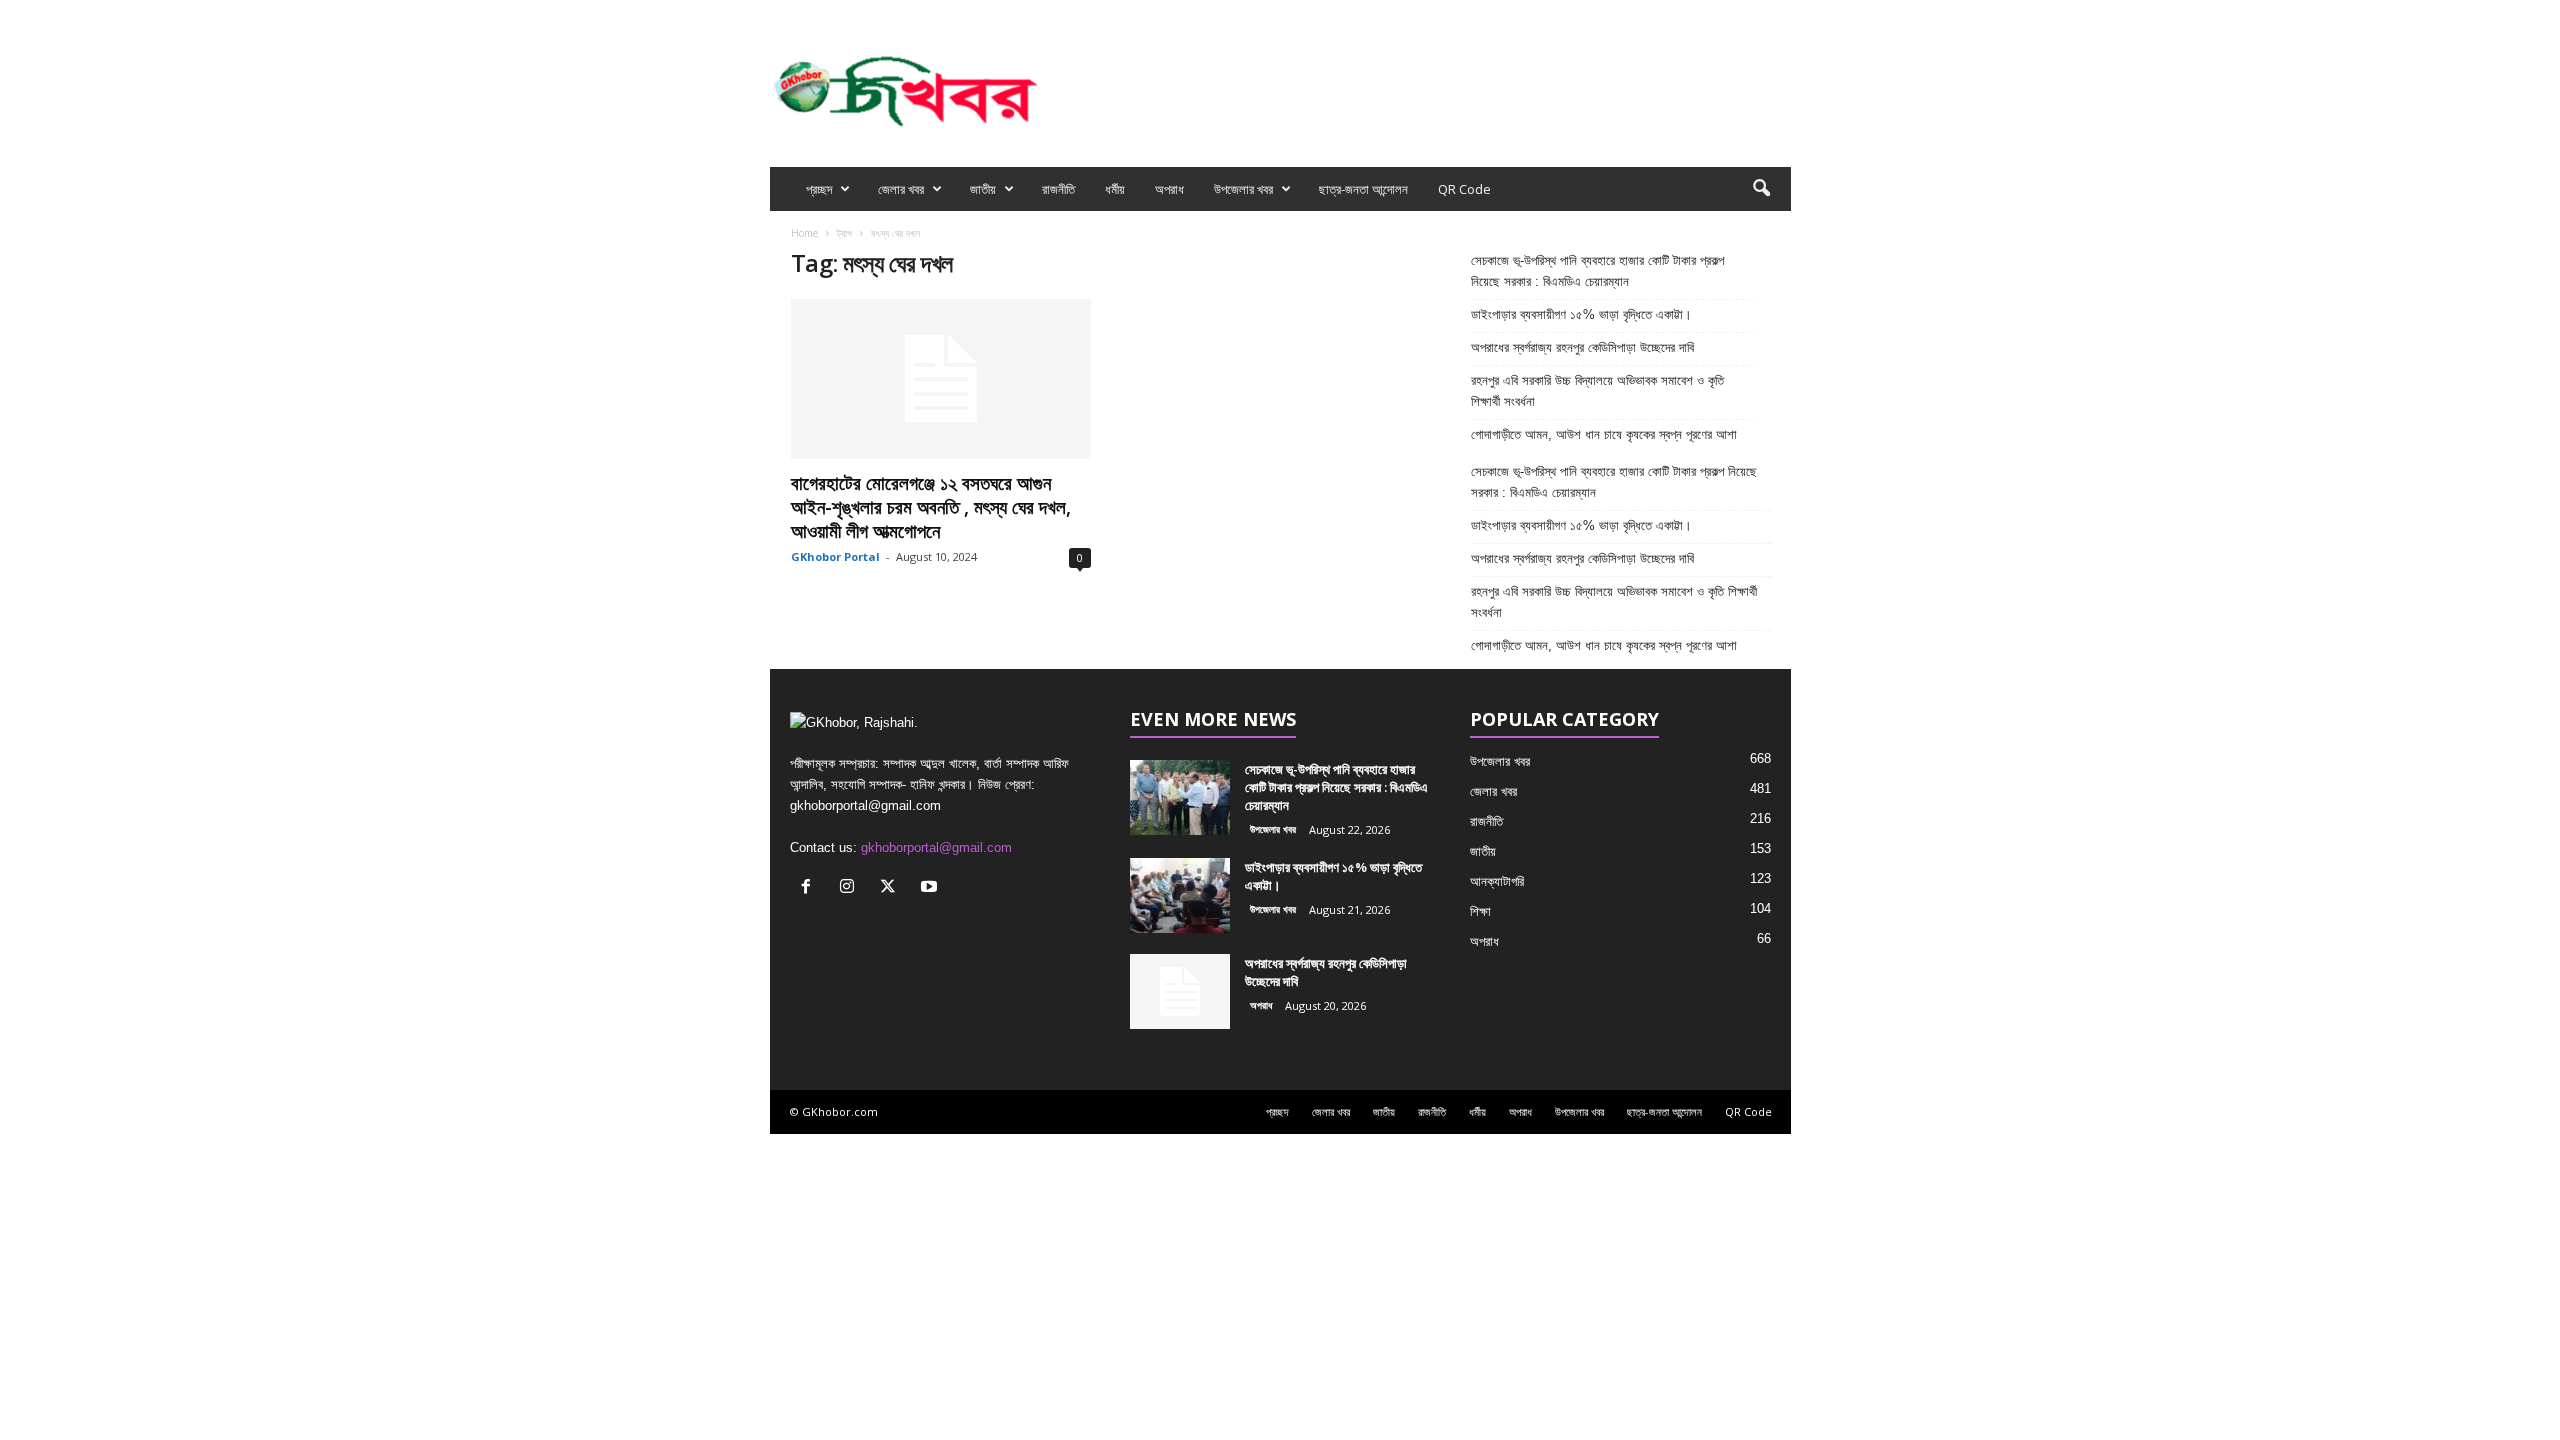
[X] (1745, 13)
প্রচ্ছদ (819, 189)
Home (804, 233)
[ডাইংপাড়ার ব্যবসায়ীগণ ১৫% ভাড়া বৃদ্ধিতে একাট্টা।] (1180, 895)
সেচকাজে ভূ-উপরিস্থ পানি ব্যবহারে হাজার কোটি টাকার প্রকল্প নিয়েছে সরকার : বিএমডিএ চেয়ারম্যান (1597, 271)
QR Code (1464, 189)
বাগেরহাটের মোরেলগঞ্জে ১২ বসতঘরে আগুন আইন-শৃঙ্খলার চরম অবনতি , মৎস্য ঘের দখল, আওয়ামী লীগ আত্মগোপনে (931, 507)
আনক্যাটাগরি (1497, 881)
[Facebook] (1683, 13)
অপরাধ (1169, 189)
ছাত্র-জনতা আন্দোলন (1363, 189)
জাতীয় (983, 189)
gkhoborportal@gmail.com (936, 847)
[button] (1761, 189)
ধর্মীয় (1115, 189)
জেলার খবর (901, 189)
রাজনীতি (1058, 189)
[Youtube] (1776, 13)
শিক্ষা (1480, 911)
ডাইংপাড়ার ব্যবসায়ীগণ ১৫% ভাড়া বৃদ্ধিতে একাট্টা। (1581, 314)
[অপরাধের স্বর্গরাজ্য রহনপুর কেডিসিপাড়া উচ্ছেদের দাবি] (1180, 991)
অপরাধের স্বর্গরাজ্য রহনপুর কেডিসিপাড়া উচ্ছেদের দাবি (1584, 347)
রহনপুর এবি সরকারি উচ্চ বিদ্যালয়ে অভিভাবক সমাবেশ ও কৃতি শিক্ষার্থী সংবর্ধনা (1597, 391)
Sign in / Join (996, 13)
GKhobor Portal (835, 556)
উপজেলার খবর (1243, 189)
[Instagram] (1714, 13)
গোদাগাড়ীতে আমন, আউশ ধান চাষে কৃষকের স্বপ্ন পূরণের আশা (1604, 434)
